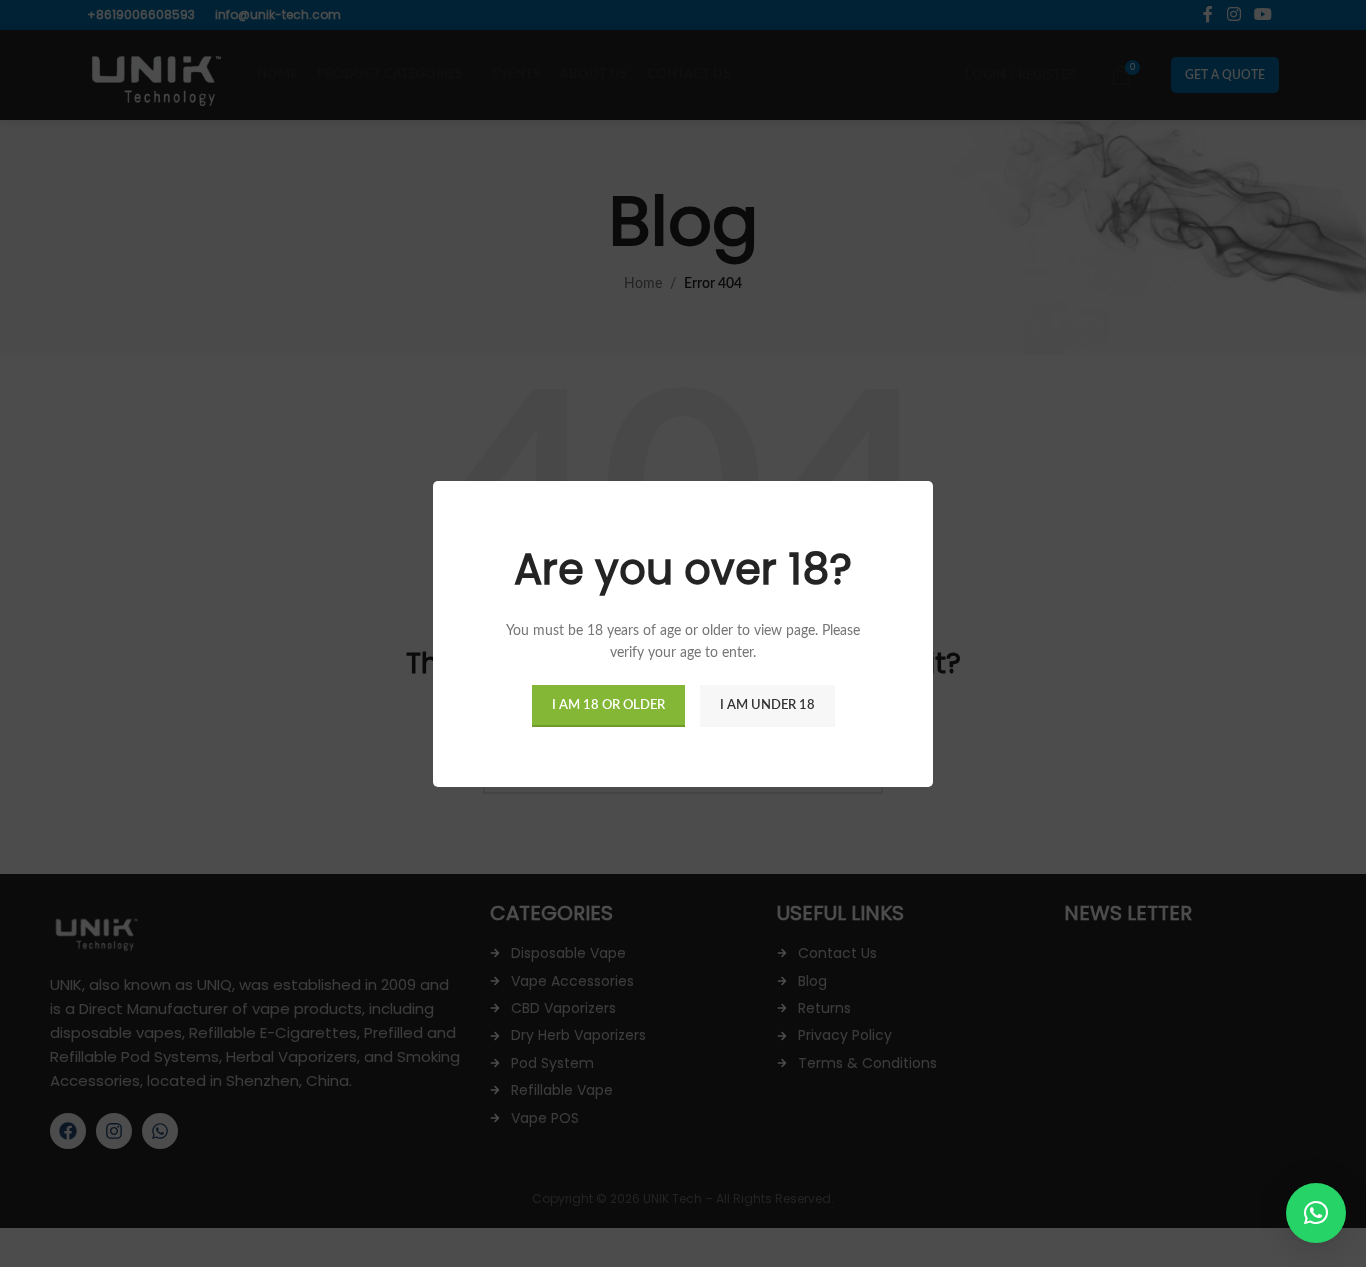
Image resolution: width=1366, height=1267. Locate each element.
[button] (1316, 1213)
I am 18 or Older (608, 704)
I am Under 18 (767, 704)
